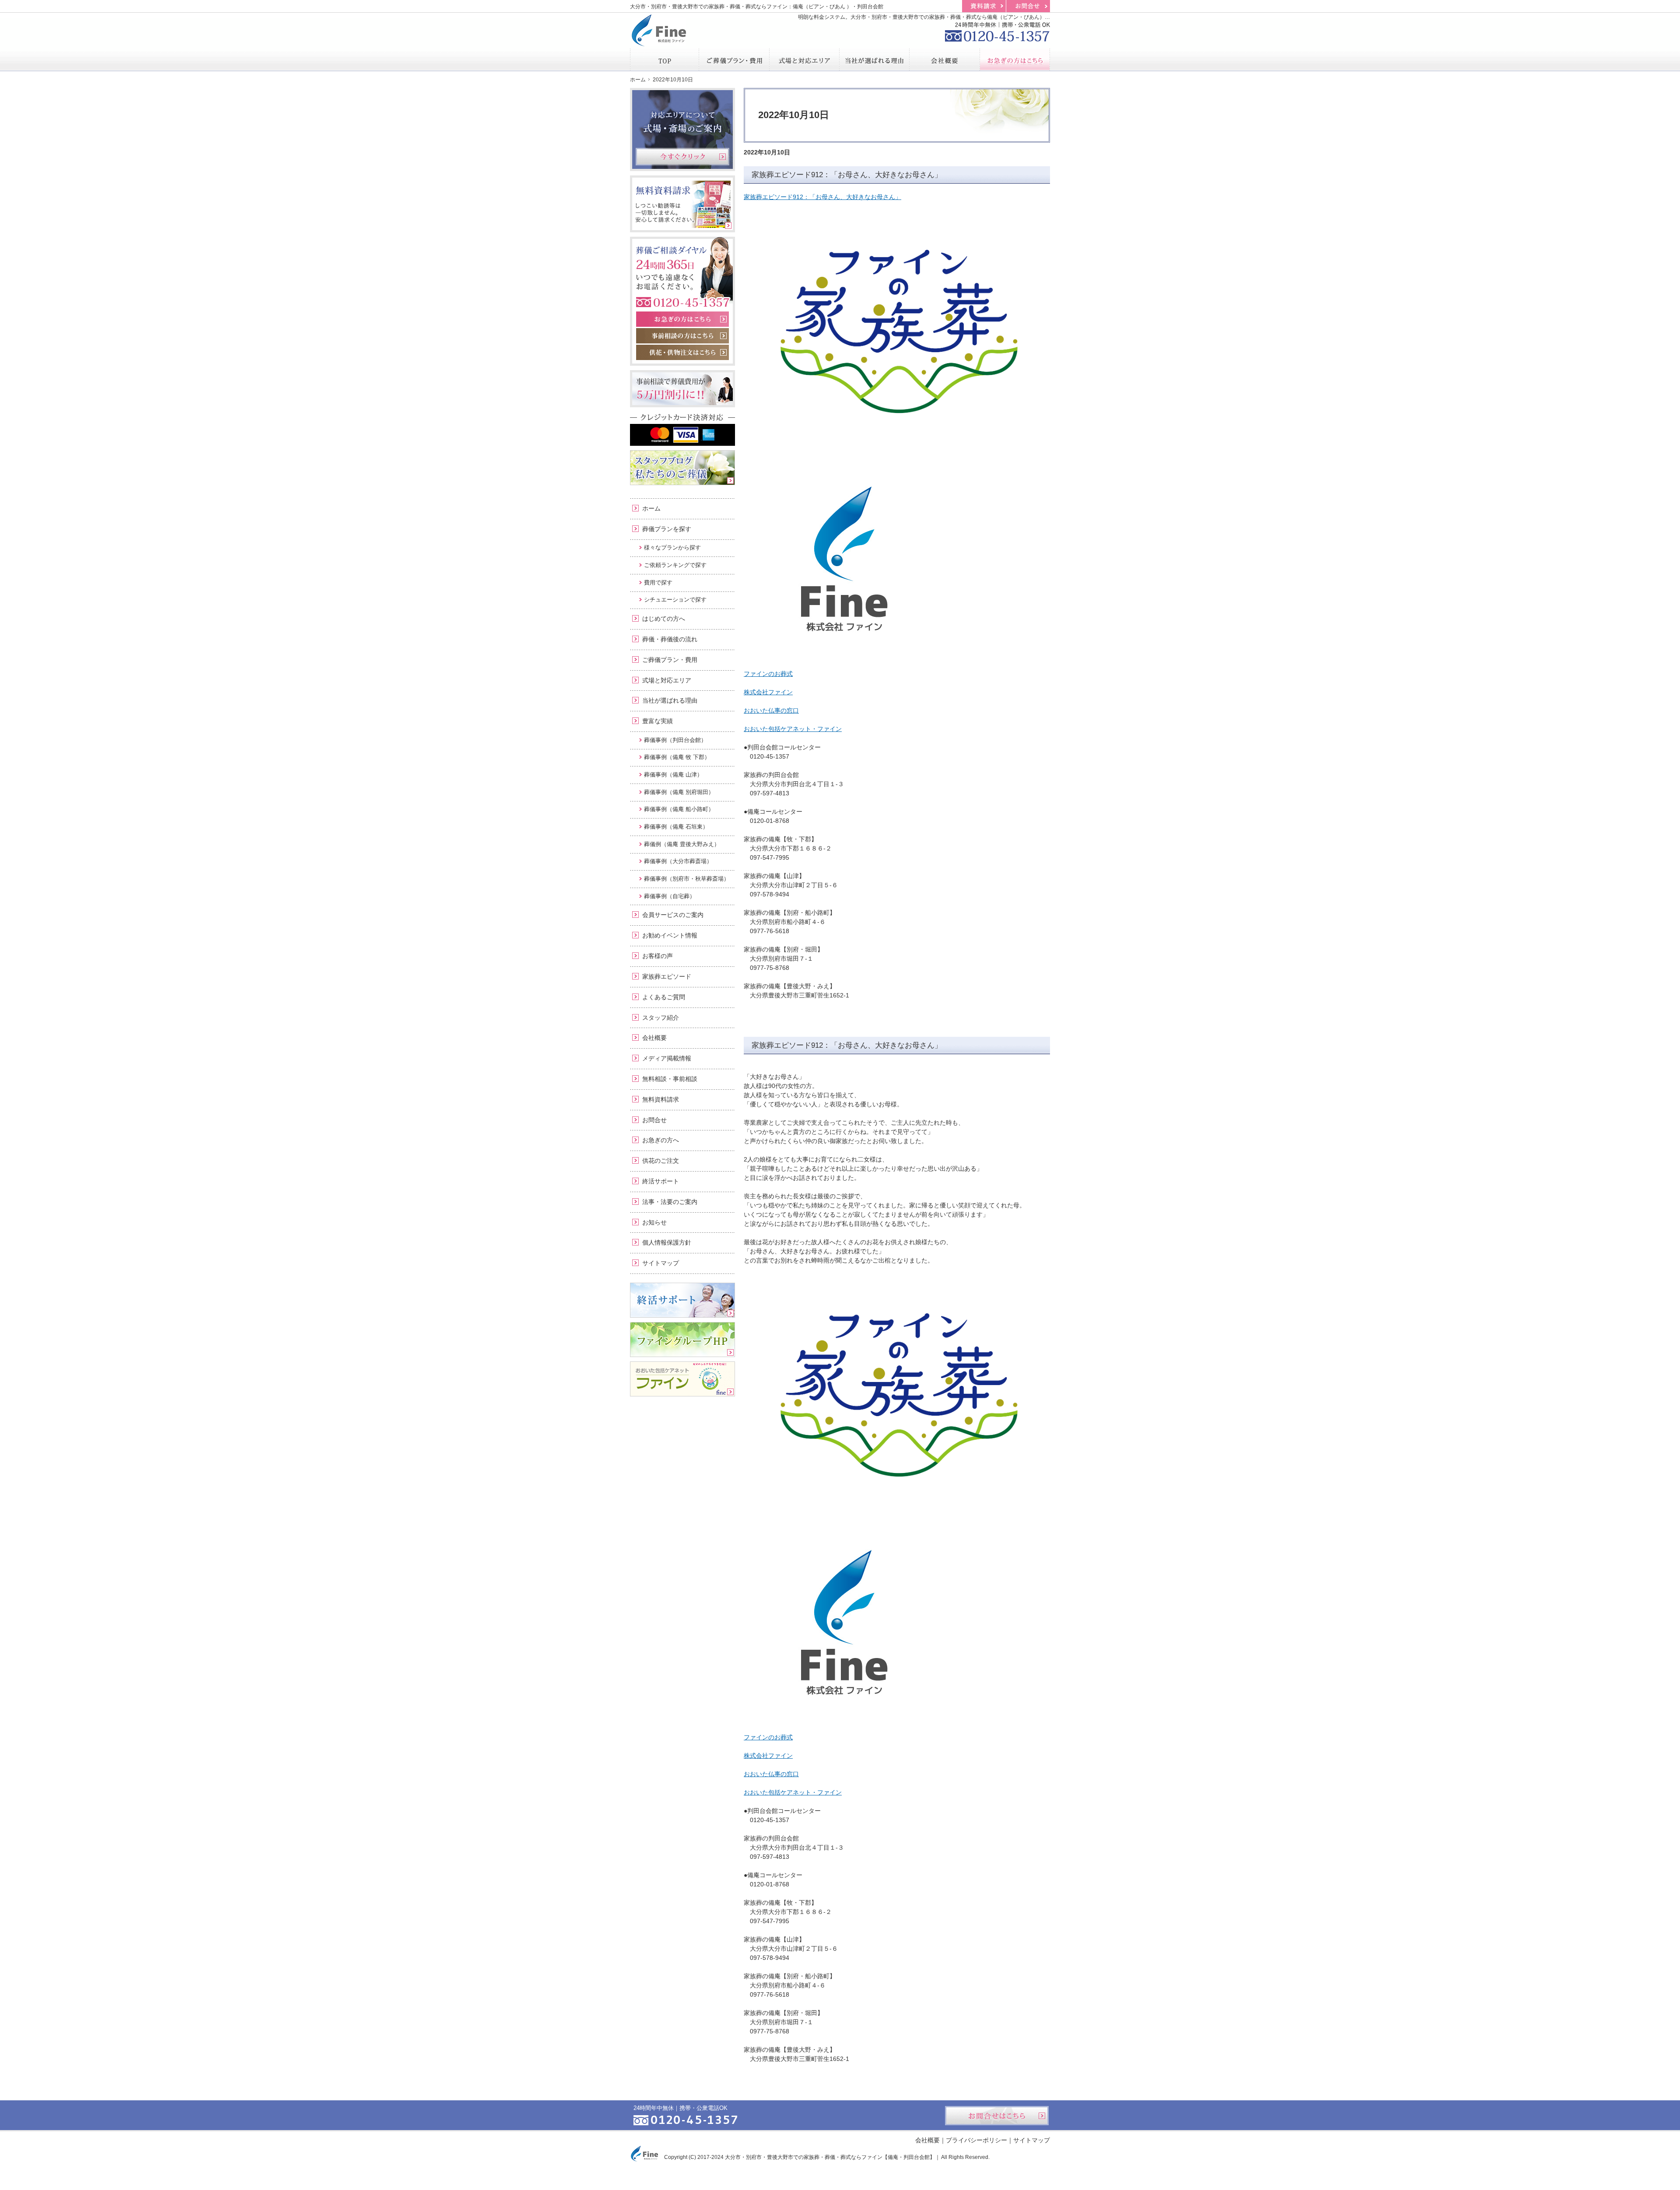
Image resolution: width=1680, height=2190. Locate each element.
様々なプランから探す (672, 547)
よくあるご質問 (664, 997)
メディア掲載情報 (667, 1058)
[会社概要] (945, 59)
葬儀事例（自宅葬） (670, 896)
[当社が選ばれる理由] (875, 59)
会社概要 (654, 1038)
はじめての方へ (664, 619)
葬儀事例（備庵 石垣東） (676, 827)
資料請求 (984, 6)
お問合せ (654, 1120)
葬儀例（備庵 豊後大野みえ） (682, 844)
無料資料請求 (661, 1099)
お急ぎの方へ (661, 1140)
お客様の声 (658, 956)
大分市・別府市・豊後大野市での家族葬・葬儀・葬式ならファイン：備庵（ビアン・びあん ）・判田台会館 (757, 7)
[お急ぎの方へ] (1015, 59)
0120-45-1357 (997, 31)
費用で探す (658, 582)
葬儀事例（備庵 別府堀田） (679, 792)
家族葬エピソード (667, 976)
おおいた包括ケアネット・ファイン (793, 729)
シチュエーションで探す (675, 600)
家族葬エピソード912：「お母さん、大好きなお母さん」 (847, 175)
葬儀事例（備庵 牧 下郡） (677, 757)
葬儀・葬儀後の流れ (670, 639)
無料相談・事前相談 (670, 1079)
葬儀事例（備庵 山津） (673, 775)
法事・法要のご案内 (670, 1202)
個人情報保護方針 (667, 1242)
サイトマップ (661, 1263)
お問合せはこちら (997, 2116)
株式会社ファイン (768, 692)
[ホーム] (665, 59)
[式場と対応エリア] (805, 59)
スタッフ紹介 (661, 1018)
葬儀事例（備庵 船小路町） (679, 809)
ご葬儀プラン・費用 (670, 660)
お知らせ (654, 1222)
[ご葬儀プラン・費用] (734, 59)
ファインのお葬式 (768, 674)
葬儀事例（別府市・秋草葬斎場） (687, 879)
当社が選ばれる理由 (670, 700)
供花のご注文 (661, 1161)
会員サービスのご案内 (673, 915)
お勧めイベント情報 (670, 935)
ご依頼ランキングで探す (675, 565)
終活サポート (661, 1181)
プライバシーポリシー (976, 2140)
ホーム (651, 508)
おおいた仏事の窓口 (771, 710)
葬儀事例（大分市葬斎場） (678, 861)
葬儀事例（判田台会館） (675, 740)
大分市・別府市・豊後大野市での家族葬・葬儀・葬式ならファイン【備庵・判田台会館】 (830, 2157)
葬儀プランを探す (667, 529)
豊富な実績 (658, 721)
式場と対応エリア (667, 680)
